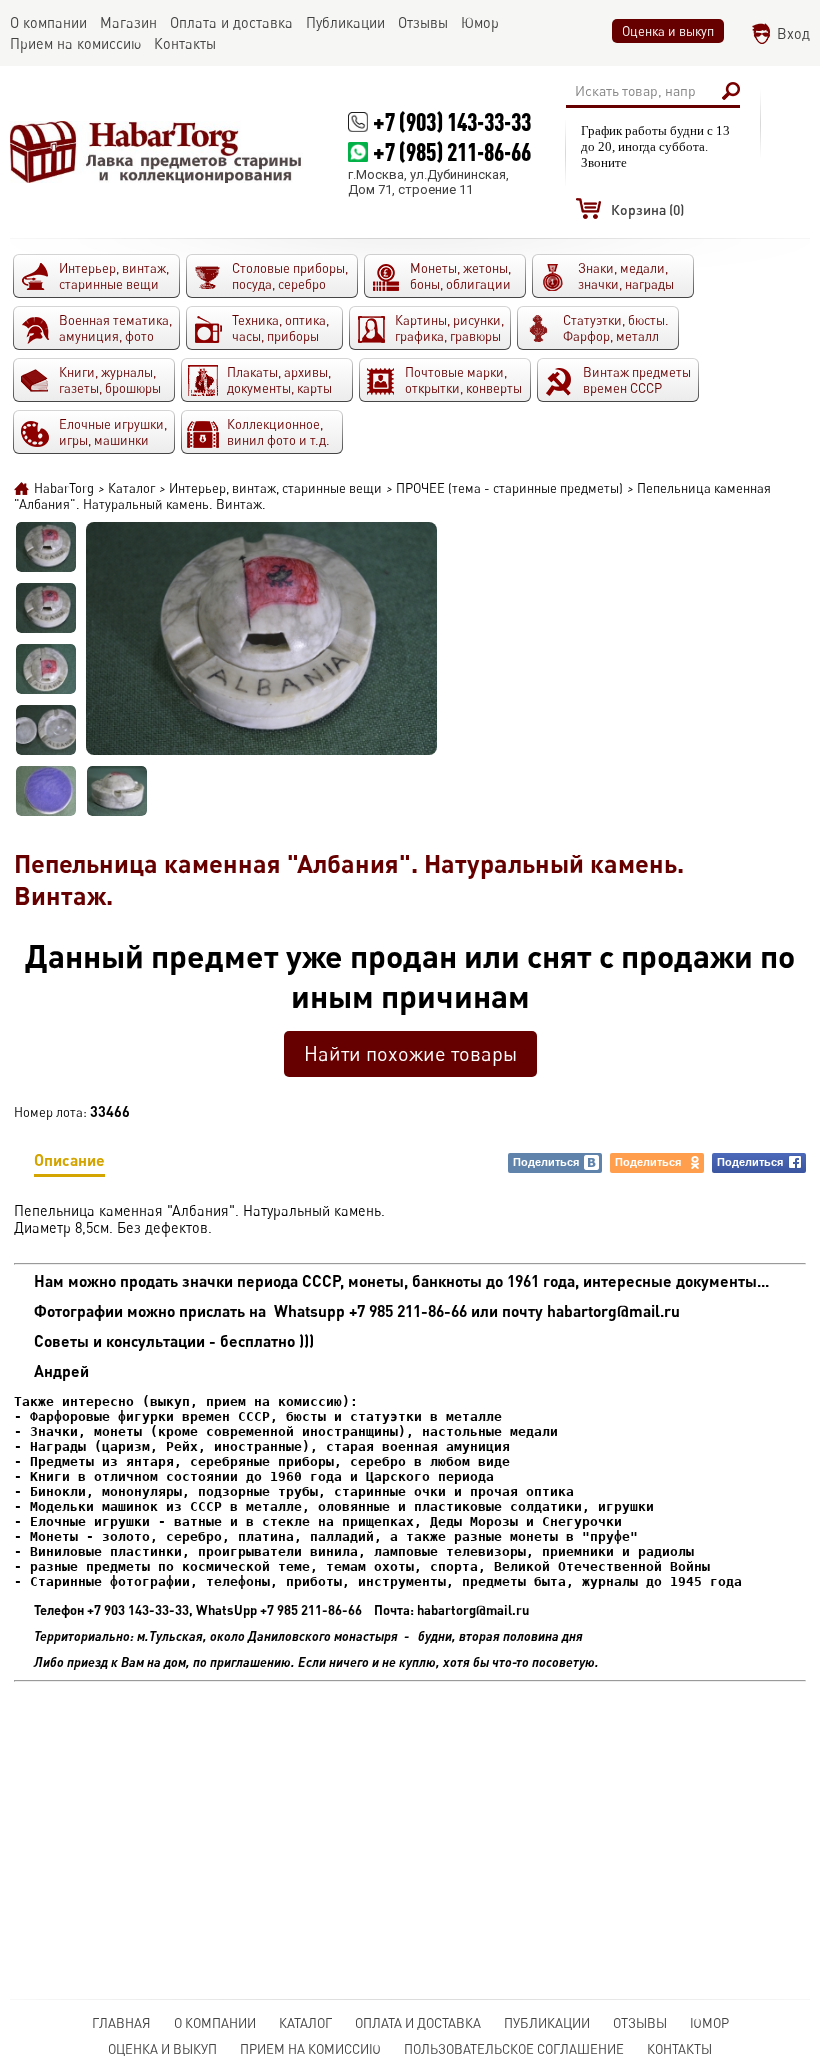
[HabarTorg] (156, 151)
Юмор (709, 2023)
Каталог (305, 2023)
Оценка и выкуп (668, 31)
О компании (215, 2023)
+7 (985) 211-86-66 (452, 151)
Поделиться (546, 1162)
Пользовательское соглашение (514, 2049)
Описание (69, 1159)
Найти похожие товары (410, 1053)
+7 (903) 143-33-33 (452, 121)
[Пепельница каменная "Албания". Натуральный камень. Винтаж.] (46, 547)
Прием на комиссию (310, 2049)
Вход (793, 33)
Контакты (679, 2049)
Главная (121, 2023)
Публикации (547, 2023)
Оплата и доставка (418, 2023)
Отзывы (640, 2023)
